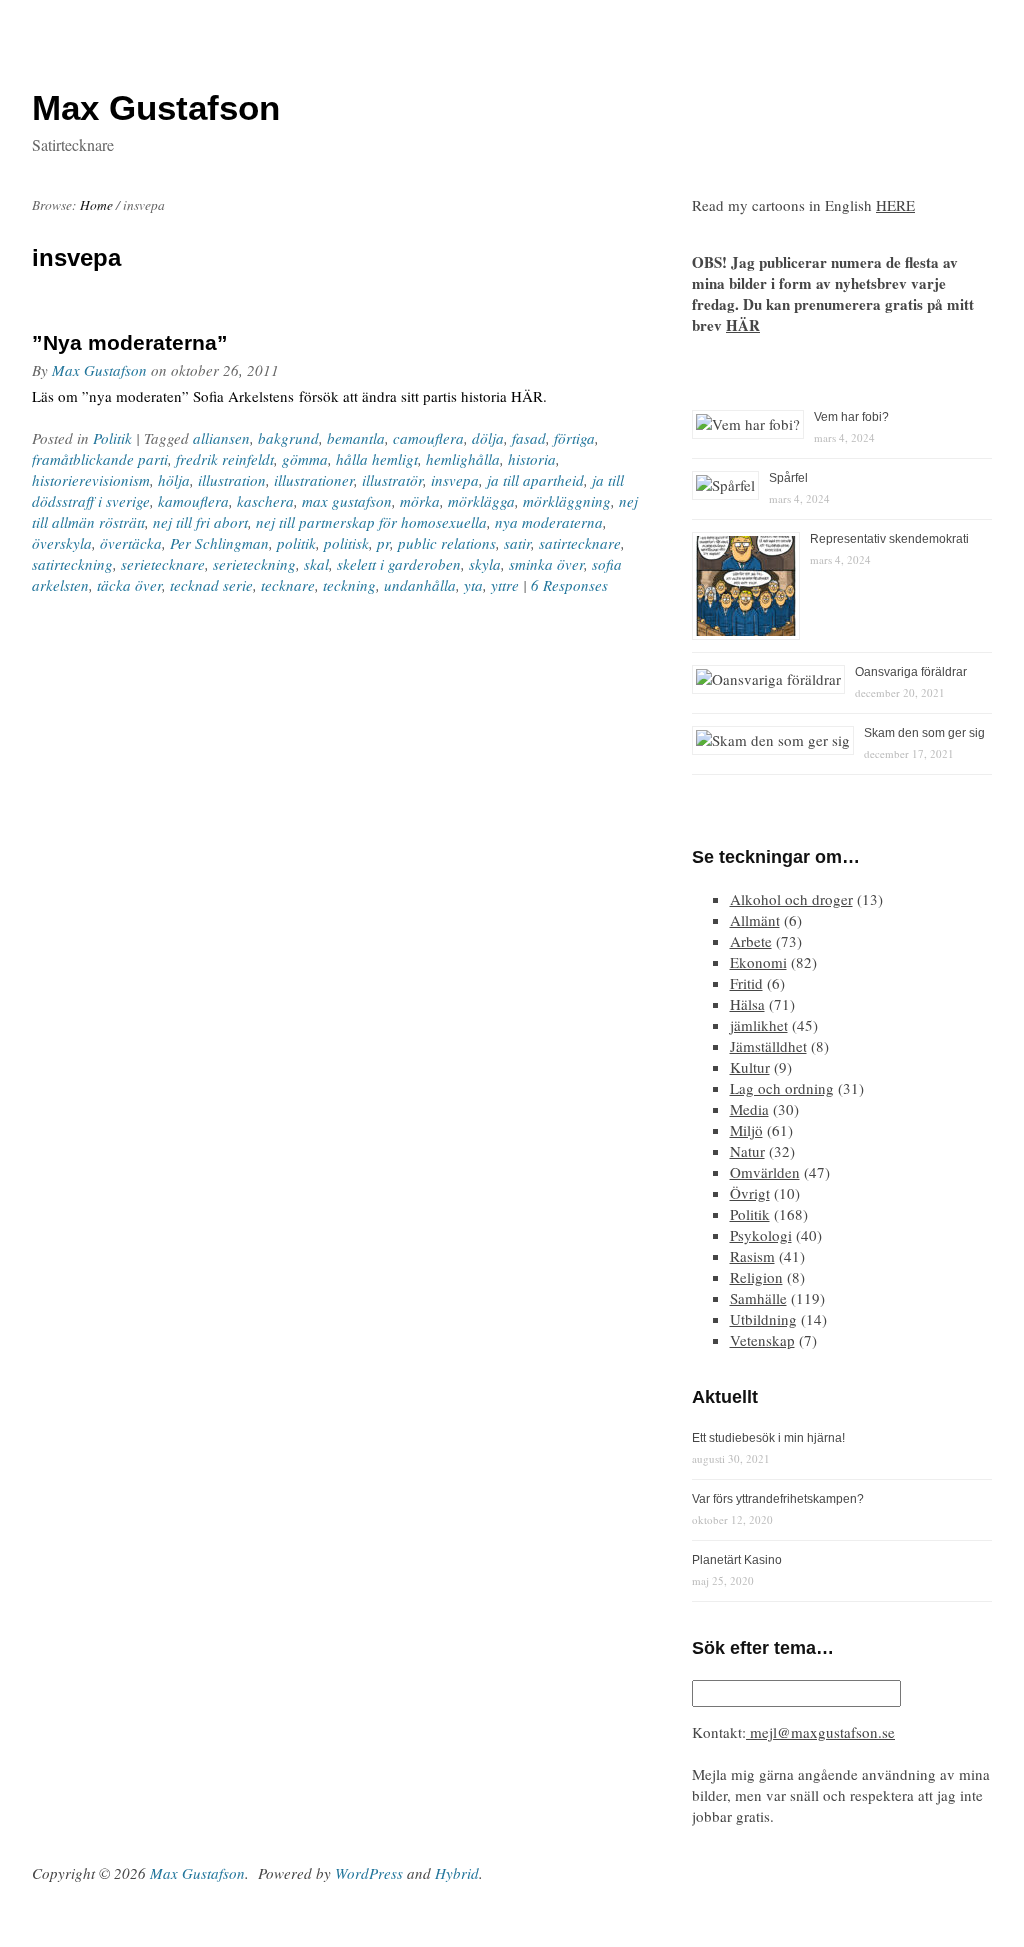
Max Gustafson (99, 370)
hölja (174, 480)
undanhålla (420, 585)
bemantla (356, 438)
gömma (305, 459)
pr (383, 543)
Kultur (750, 1067)
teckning (349, 585)
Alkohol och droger (791, 899)
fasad (529, 438)
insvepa (455, 480)
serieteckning (254, 564)
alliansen (221, 438)
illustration (232, 480)
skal (316, 564)
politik (296, 543)
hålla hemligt (377, 459)
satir (517, 543)
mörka (420, 501)
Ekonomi (758, 962)
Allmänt (755, 920)
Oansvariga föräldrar (911, 672)
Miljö (746, 1130)
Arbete (751, 941)
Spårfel (788, 478)
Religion (756, 1277)
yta (473, 585)
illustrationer (314, 480)
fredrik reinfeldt (225, 459)
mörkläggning (567, 501)
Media (749, 1109)
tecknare (288, 585)
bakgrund (288, 438)
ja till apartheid (535, 480)
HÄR (743, 325)
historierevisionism (91, 480)
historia (532, 459)
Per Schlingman (219, 543)
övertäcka (131, 543)
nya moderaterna (549, 522)
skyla (485, 564)
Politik (112, 438)
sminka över (546, 564)
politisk (346, 543)
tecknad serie (211, 585)
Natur (747, 1151)
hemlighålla (463, 459)
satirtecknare (580, 543)
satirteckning (72, 564)
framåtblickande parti (100, 459)
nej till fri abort (200, 522)
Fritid (746, 983)
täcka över (129, 585)
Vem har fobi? (851, 417)
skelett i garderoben (399, 564)
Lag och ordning (782, 1088)
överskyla (62, 543)
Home (96, 205)
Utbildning (763, 1319)
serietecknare (163, 564)
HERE (895, 205)
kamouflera (193, 501)
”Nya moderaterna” (130, 342)
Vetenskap (762, 1340)
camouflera (428, 438)
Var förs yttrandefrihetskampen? (778, 1499)
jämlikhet (759, 1025)
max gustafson (347, 501)
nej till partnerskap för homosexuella (371, 522)
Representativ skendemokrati (889, 539)
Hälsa (747, 1004)
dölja (488, 438)
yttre (505, 585)
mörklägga (481, 501)
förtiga (574, 438)
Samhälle (758, 1298)
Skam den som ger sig (924, 733)
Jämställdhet (768, 1046)
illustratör (392, 480)
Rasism (752, 1256)
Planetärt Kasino (737, 1560)
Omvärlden (765, 1172)
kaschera (265, 501)
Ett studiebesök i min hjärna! (768, 1438)
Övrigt (750, 1193)
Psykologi (761, 1235)
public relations (447, 543)
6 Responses (569, 585)
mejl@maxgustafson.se (820, 1732)
